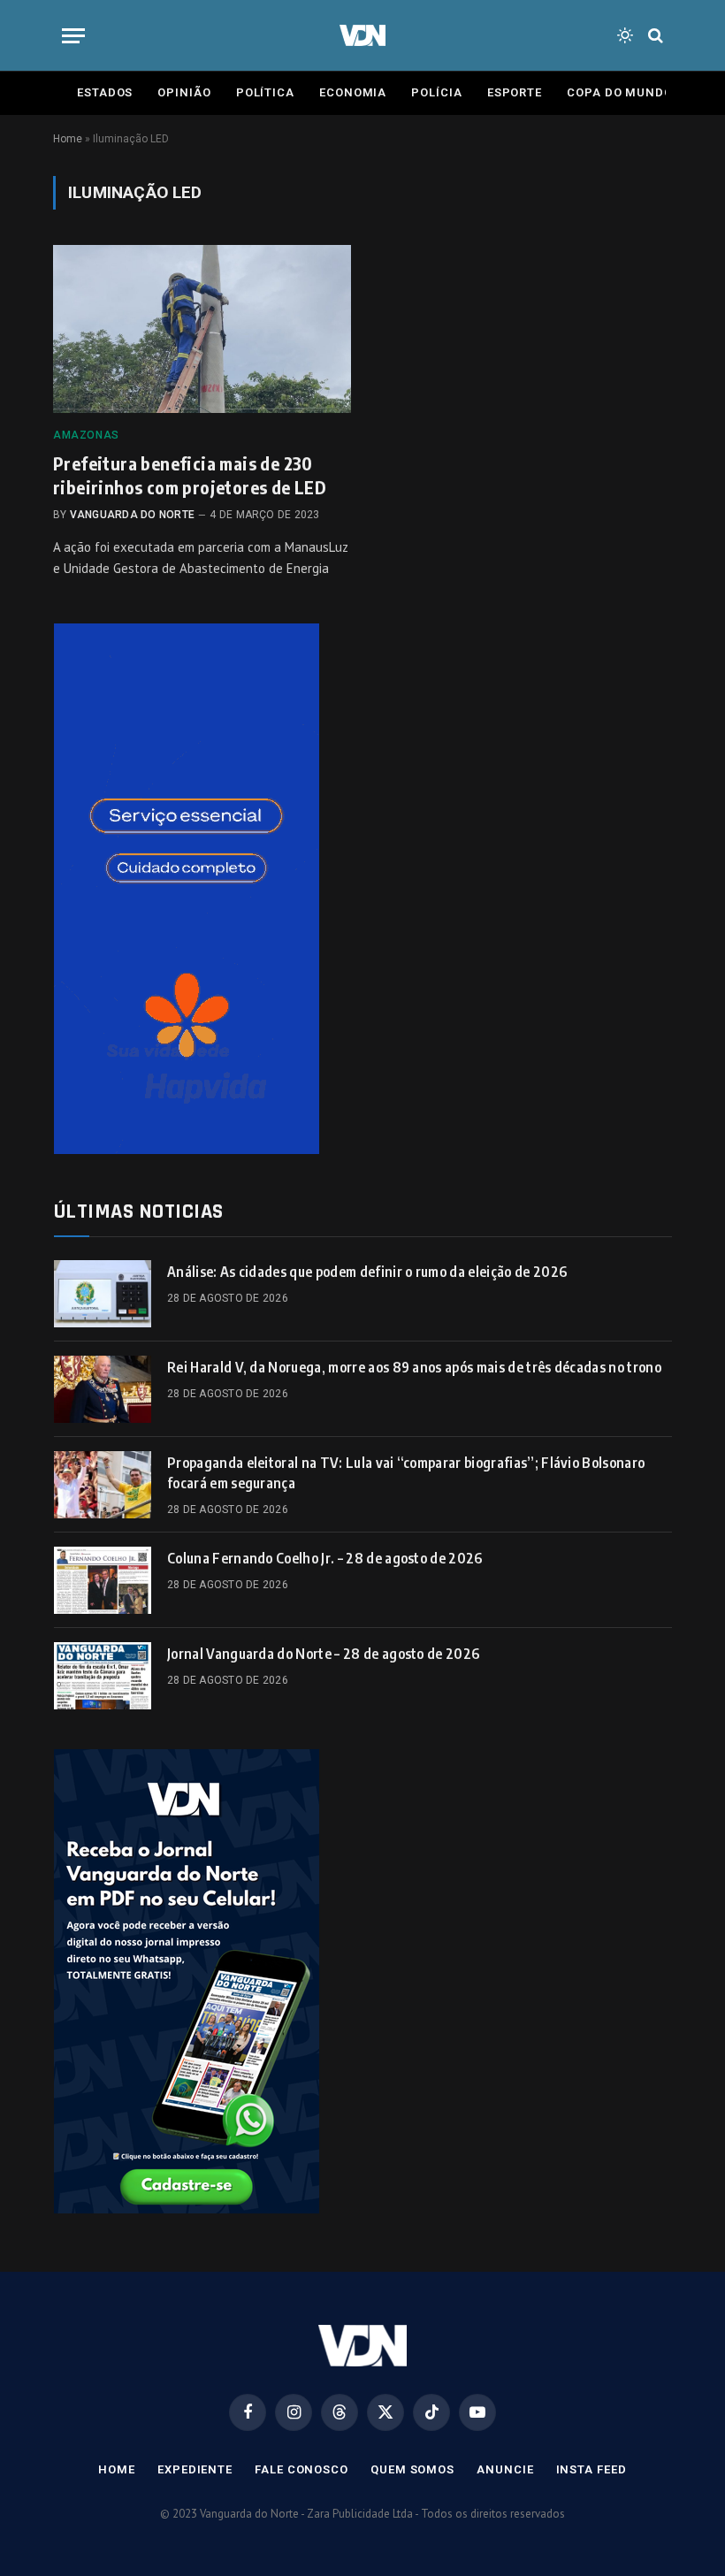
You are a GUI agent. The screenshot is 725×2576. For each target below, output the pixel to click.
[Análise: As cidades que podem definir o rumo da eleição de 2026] (103, 1294)
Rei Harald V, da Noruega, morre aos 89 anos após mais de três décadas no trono (414, 1367)
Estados (105, 92)
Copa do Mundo (620, 92)
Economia (353, 92)
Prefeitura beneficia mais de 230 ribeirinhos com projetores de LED (190, 475)
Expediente (195, 2469)
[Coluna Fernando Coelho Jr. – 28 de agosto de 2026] (103, 1580)
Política (265, 92)
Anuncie (505, 2469)
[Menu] (73, 36)
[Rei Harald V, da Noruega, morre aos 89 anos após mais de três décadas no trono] (103, 1389)
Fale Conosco (301, 2469)
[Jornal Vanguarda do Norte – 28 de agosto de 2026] (103, 1676)
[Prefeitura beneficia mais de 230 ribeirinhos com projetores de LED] (202, 329)
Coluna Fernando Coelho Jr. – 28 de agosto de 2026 (325, 1558)
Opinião (184, 92)
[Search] (654, 36)
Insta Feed (591, 2469)
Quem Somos (412, 2469)
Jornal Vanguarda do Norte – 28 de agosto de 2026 (323, 1654)
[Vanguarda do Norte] (362, 35)
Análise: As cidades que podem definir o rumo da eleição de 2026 (367, 1272)
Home (68, 139)
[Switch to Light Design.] (625, 35)
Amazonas (86, 435)
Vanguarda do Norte (132, 515)
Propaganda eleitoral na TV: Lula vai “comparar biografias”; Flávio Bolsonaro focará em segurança (406, 1473)
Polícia (436, 92)
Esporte (515, 92)
